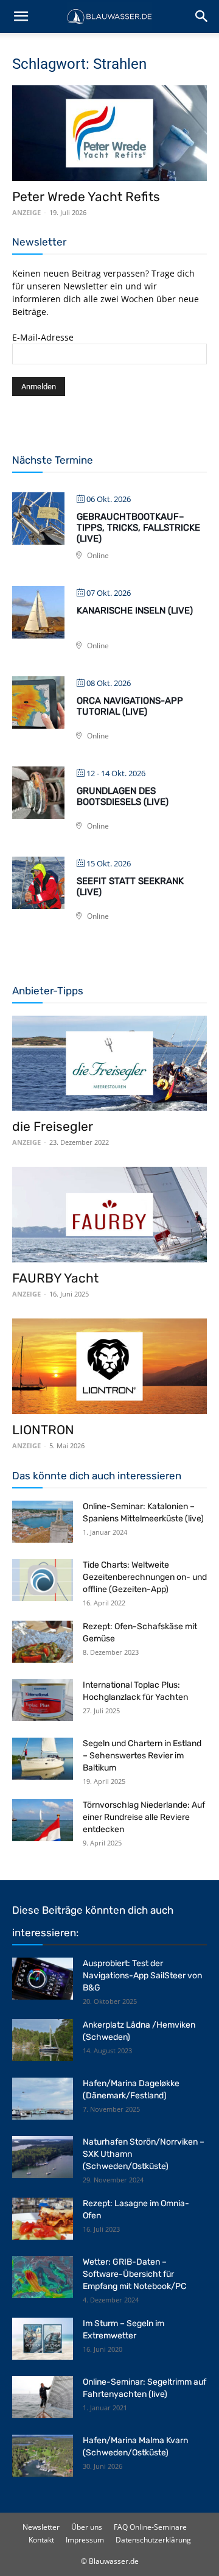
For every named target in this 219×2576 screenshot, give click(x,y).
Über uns (87, 2527)
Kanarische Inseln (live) (135, 610)
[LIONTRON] (109, 1366)
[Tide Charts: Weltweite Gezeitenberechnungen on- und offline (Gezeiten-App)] (43, 1580)
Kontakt (41, 2540)
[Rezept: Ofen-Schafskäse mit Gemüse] (43, 1642)
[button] (21, 16)
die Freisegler (53, 1126)
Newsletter (41, 2527)
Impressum (85, 2540)
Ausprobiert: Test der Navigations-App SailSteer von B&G (142, 1976)
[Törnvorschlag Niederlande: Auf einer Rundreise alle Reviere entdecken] (43, 1820)
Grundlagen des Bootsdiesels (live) (123, 796)
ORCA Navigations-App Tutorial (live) (130, 706)
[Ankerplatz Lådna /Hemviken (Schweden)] (43, 2040)
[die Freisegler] (109, 1063)
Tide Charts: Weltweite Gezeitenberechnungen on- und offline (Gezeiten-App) (145, 1577)
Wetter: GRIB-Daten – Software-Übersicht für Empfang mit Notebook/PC (134, 2274)
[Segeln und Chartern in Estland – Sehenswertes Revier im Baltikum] (43, 1759)
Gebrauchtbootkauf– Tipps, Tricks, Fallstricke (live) (138, 528)
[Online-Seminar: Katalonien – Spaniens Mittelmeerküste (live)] (43, 1522)
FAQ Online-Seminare (150, 2527)
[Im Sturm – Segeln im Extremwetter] (43, 2339)
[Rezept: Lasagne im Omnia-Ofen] (43, 2219)
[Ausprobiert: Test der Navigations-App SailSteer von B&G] (43, 1979)
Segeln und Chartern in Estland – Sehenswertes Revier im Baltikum (142, 1756)
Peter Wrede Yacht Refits (86, 196)
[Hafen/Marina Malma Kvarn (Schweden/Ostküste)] (43, 2456)
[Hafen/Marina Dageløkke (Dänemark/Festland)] (43, 2099)
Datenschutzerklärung (153, 2540)
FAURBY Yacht (55, 1278)
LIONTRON (43, 1430)
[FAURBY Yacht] (109, 1215)
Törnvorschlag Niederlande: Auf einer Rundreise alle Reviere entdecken (144, 1817)
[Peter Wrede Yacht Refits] (109, 133)
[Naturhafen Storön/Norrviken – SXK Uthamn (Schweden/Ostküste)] (43, 2157)
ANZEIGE (26, 212)
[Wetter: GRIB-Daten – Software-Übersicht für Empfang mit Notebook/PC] (43, 2277)
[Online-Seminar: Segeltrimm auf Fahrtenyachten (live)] (43, 2397)
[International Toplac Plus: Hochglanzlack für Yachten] (43, 1700)
